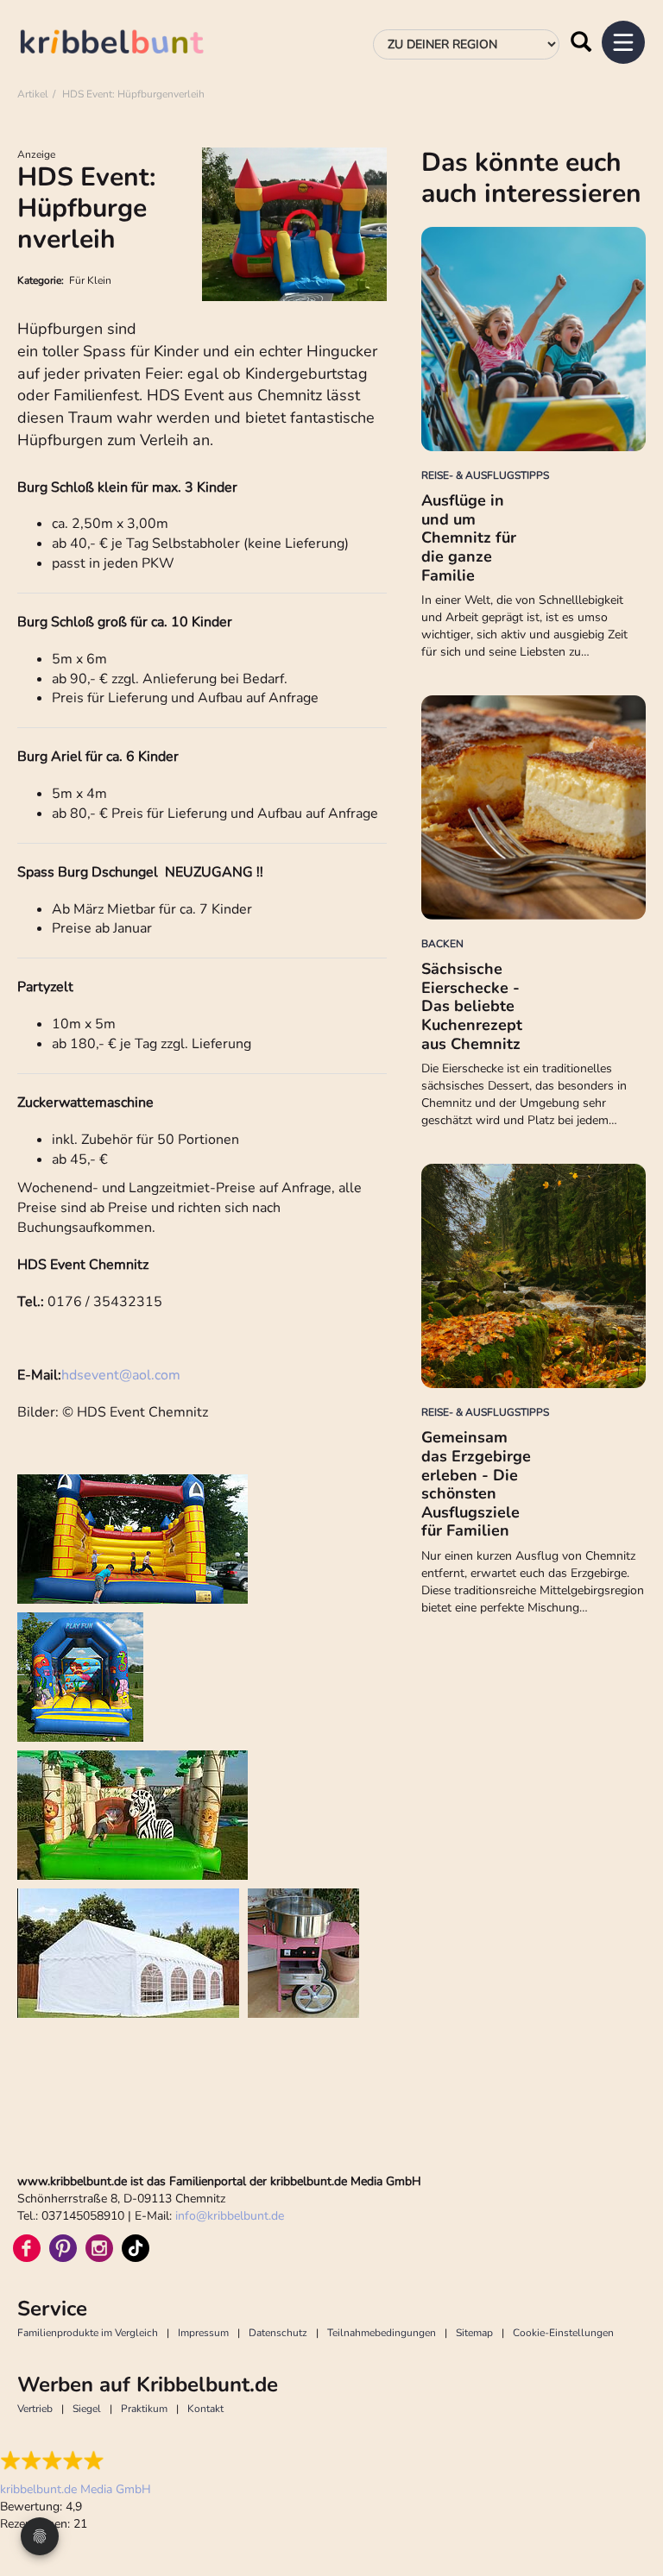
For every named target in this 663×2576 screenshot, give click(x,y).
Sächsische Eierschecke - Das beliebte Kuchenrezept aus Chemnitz (472, 1006)
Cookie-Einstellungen (563, 2333)
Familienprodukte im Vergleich (88, 2333)
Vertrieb (35, 2409)
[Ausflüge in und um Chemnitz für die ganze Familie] (534, 339)
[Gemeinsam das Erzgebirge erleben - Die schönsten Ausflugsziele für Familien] (534, 1276)
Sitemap (474, 2333)
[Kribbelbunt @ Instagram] (99, 2248)
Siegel (87, 2409)
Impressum (203, 2333)
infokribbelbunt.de (230, 2216)
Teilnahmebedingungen (382, 2333)
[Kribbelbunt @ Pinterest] (63, 2248)
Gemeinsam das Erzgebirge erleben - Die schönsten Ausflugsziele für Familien (476, 1484)
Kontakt (205, 2409)
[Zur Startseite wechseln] (129, 44)
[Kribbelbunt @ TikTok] (136, 2248)
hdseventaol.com (121, 1375)
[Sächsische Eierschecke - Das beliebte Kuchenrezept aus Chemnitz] (534, 807)
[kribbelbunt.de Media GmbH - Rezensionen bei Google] (76, 2460)
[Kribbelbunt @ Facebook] (27, 2248)
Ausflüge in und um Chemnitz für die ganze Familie (469, 537)
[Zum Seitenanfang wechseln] (628, 2498)
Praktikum (144, 2409)
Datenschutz (278, 2333)
